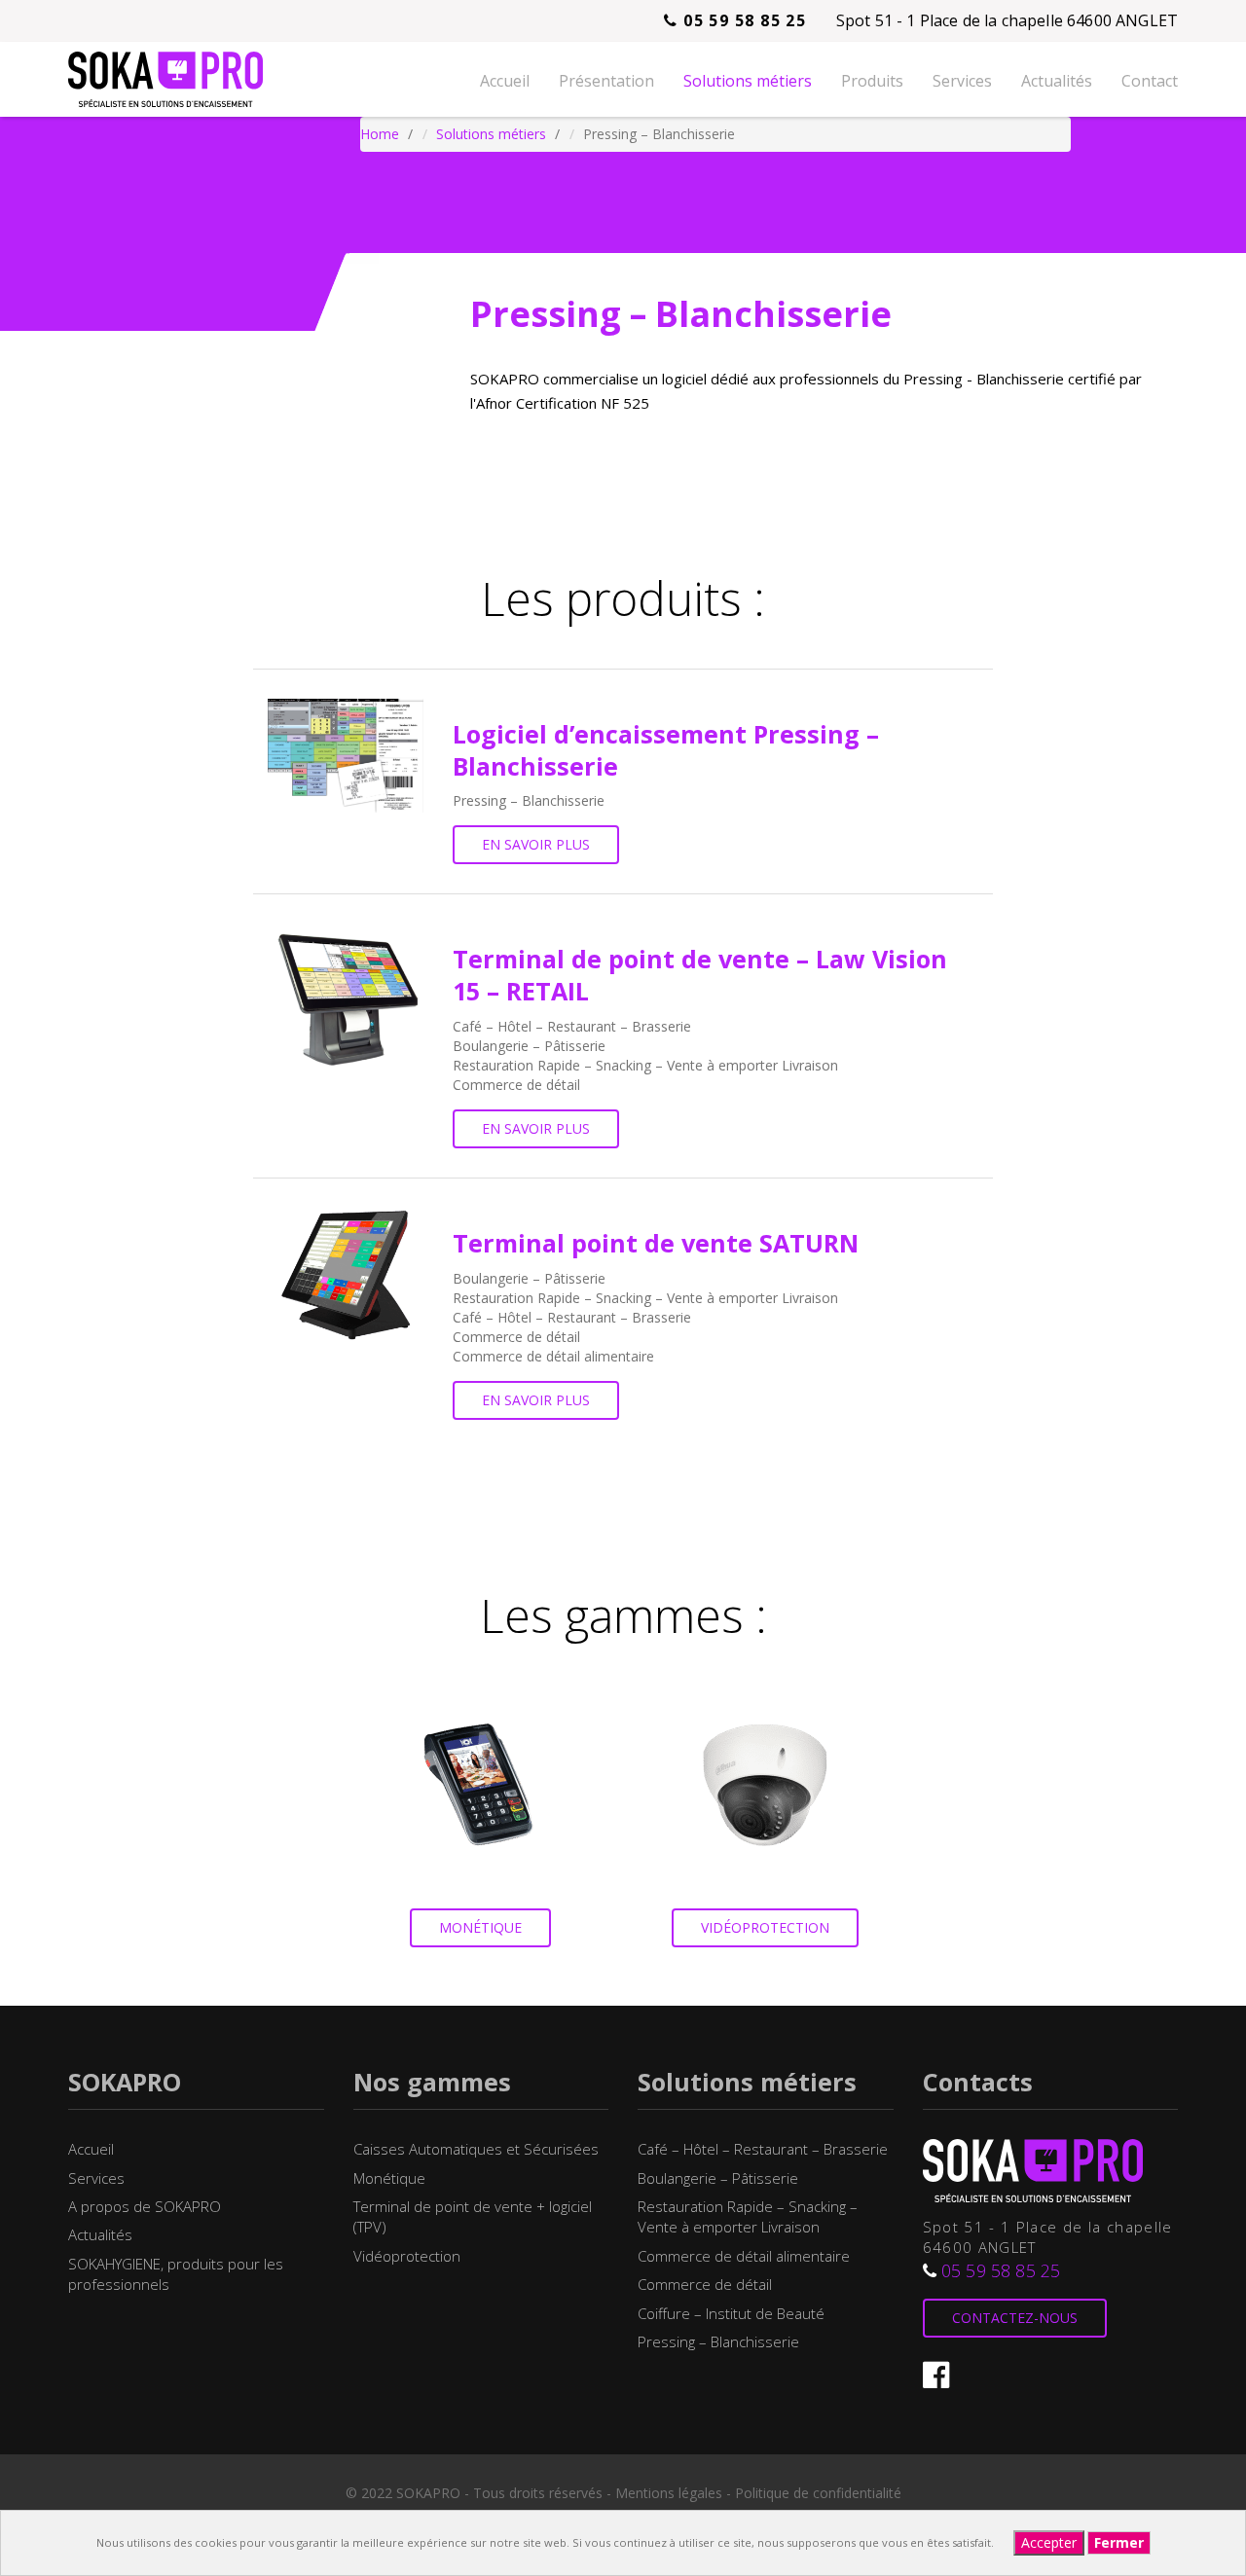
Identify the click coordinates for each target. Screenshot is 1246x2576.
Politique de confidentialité (818, 2493)
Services (962, 81)
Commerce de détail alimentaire (744, 2256)
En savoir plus (536, 844)
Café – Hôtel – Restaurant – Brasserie (763, 2149)
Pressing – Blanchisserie (718, 2341)
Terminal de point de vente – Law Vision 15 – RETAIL (700, 975)
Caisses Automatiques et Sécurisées (476, 2149)
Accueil (505, 81)
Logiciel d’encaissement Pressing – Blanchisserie (666, 750)
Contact (1150, 81)
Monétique (480, 1927)
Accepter (1049, 2542)
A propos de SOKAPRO (145, 2206)
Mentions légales (669, 2493)
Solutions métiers (748, 81)
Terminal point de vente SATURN (656, 1243)
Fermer (1119, 2542)
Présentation (606, 81)
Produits (872, 81)
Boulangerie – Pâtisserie (718, 2178)
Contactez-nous (1015, 2318)
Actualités (1057, 81)
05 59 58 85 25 (742, 20)
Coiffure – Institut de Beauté (731, 2313)
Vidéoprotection (765, 1927)
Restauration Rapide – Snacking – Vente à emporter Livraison (748, 2216)
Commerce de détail (705, 2284)
